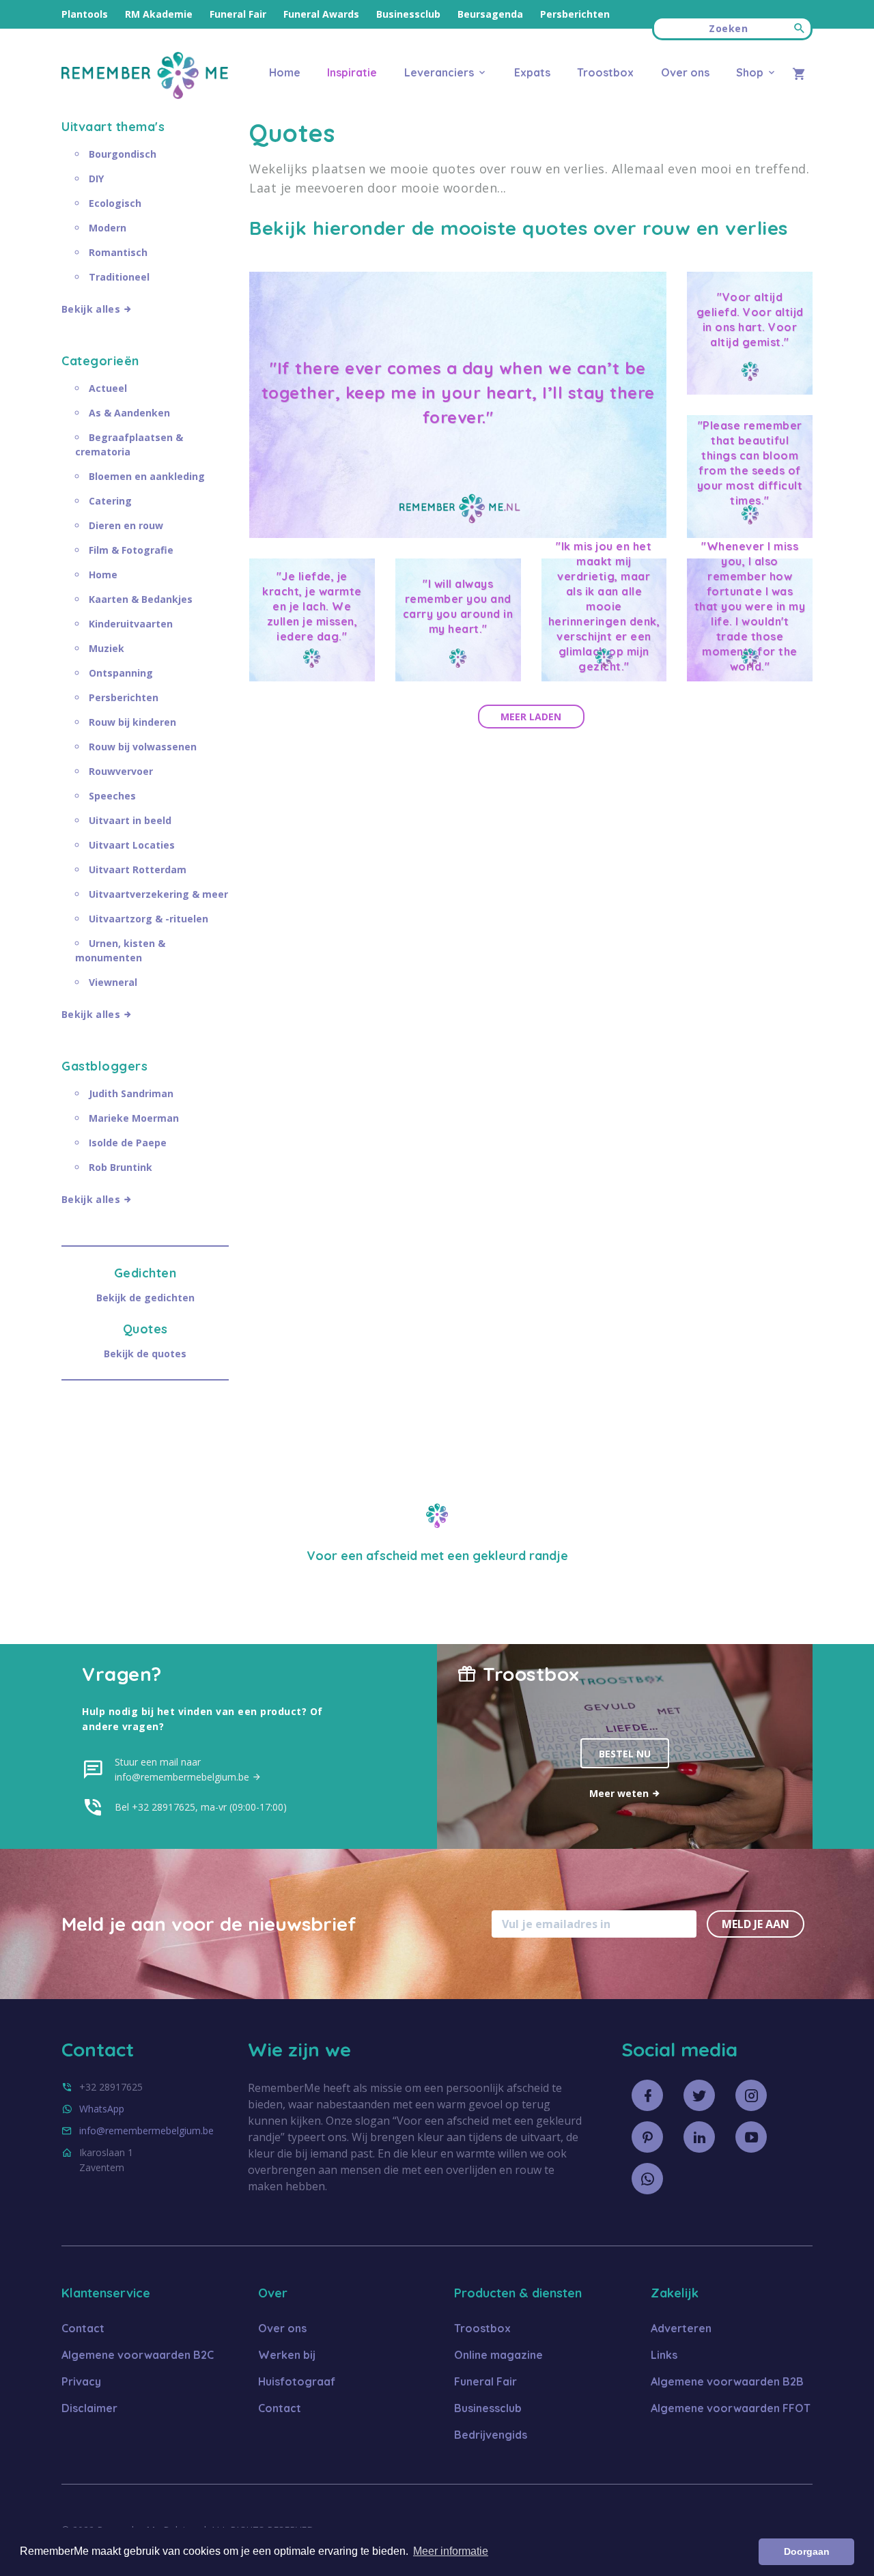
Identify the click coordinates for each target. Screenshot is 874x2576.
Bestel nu (625, 1754)
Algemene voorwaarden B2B (727, 2381)
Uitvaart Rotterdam (138, 869)
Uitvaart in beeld (130, 820)
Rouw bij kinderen (132, 722)
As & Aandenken (129, 413)
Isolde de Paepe (128, 1143)
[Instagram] (751, 2095)
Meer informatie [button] (451, 2551)
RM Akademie (159, 14)
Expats (532, 72)
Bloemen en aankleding (147, 476)
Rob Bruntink (121, 1167)
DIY (96, 179)
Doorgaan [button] (807, 2551)
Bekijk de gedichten (145, 1298)
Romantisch (118, 252)
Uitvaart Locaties (132, 845)
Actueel (108, 388)
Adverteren (681, 2328)
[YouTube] (751, 2137)
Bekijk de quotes (145, 1354)
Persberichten (575, 14)
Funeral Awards (321, 14)
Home (284, 72)
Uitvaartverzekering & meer (158, 894)
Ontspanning (121, 673)
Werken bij (287, 2355)
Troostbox (605, 72)
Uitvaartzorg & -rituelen (149, 919)
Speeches (112, 796)
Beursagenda (490, 14)
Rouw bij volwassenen (143, 747)
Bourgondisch (123, 154)
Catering (110, 501)
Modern (108, 228)
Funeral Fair (238, 14)
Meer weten (620, 1793)
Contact (83, 2328)
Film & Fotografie (131, 550)
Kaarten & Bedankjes (141, 599)
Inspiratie (352, 72)
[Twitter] (699, 2095)
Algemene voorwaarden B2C (138, 2355)
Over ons (685, 72)
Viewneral (113, 982)
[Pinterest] (647, 2137)
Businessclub (408, 14)
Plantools (85, 14)
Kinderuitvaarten (131, 624)
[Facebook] (647, 2095)
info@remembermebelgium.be (146, 2131)
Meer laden (531, 717)
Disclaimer (89, 2408)
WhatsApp (102, 2109)
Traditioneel (119, 277)
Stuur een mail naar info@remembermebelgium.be (183, 1769)
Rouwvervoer (121, 771)
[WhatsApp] (647, 2179)
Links (664, 2355)
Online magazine (498, 2355)
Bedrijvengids (491, 2435)
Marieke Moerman (134, 1118)
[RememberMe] (145, 95)
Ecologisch (115, 203)
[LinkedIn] (699, 2137)
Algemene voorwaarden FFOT (731, 2408)
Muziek (107, 648)
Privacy (81, 2381)
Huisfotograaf (297, 2381)
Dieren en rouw (126, 525)
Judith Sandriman (131, 1093)
